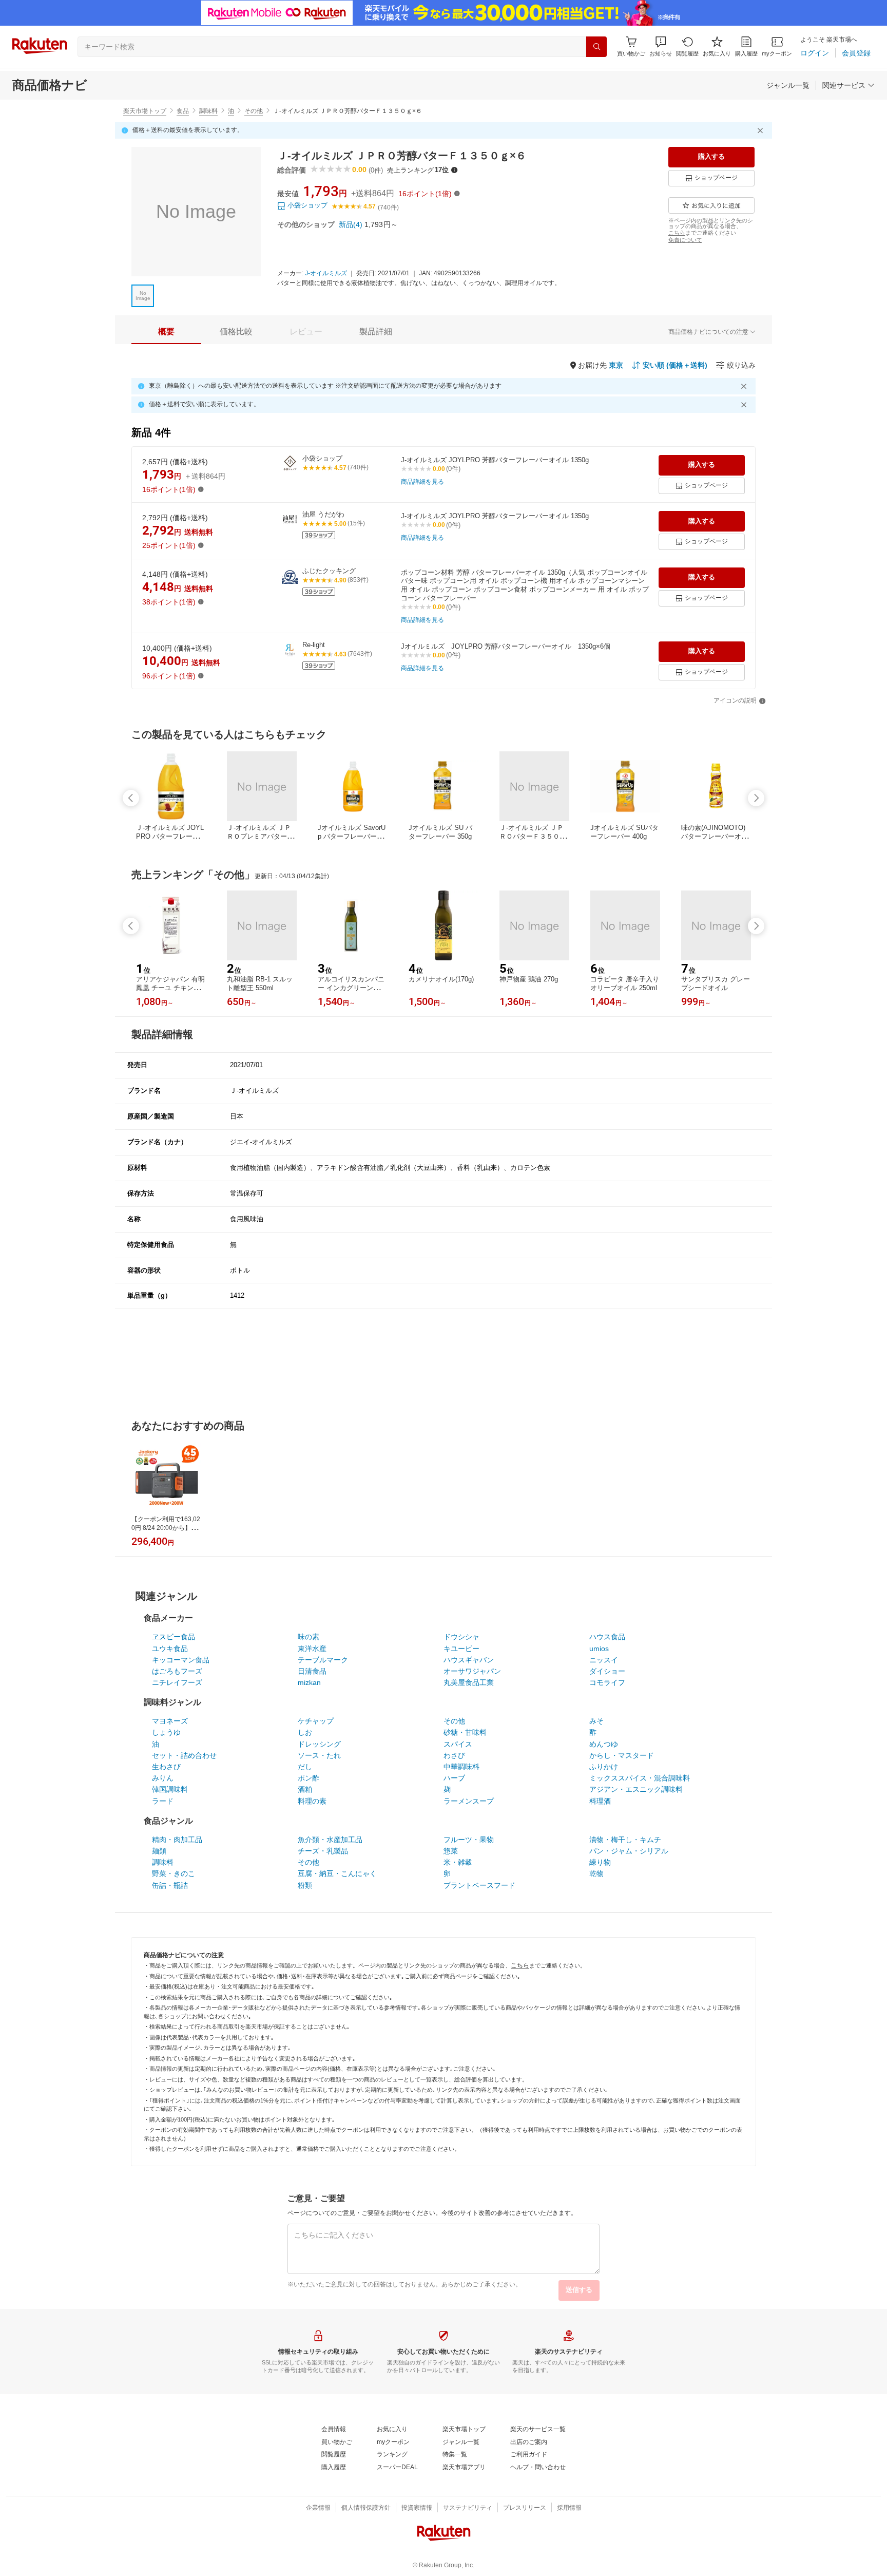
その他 (254, 111)
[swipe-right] (756, 798)
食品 (183, 111)
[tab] (166, 332)
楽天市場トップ (145, 111)
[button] (661, 46)
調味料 (208, 111)
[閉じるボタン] (762, 130)
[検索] (596, 47)
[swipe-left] (131, 798)
